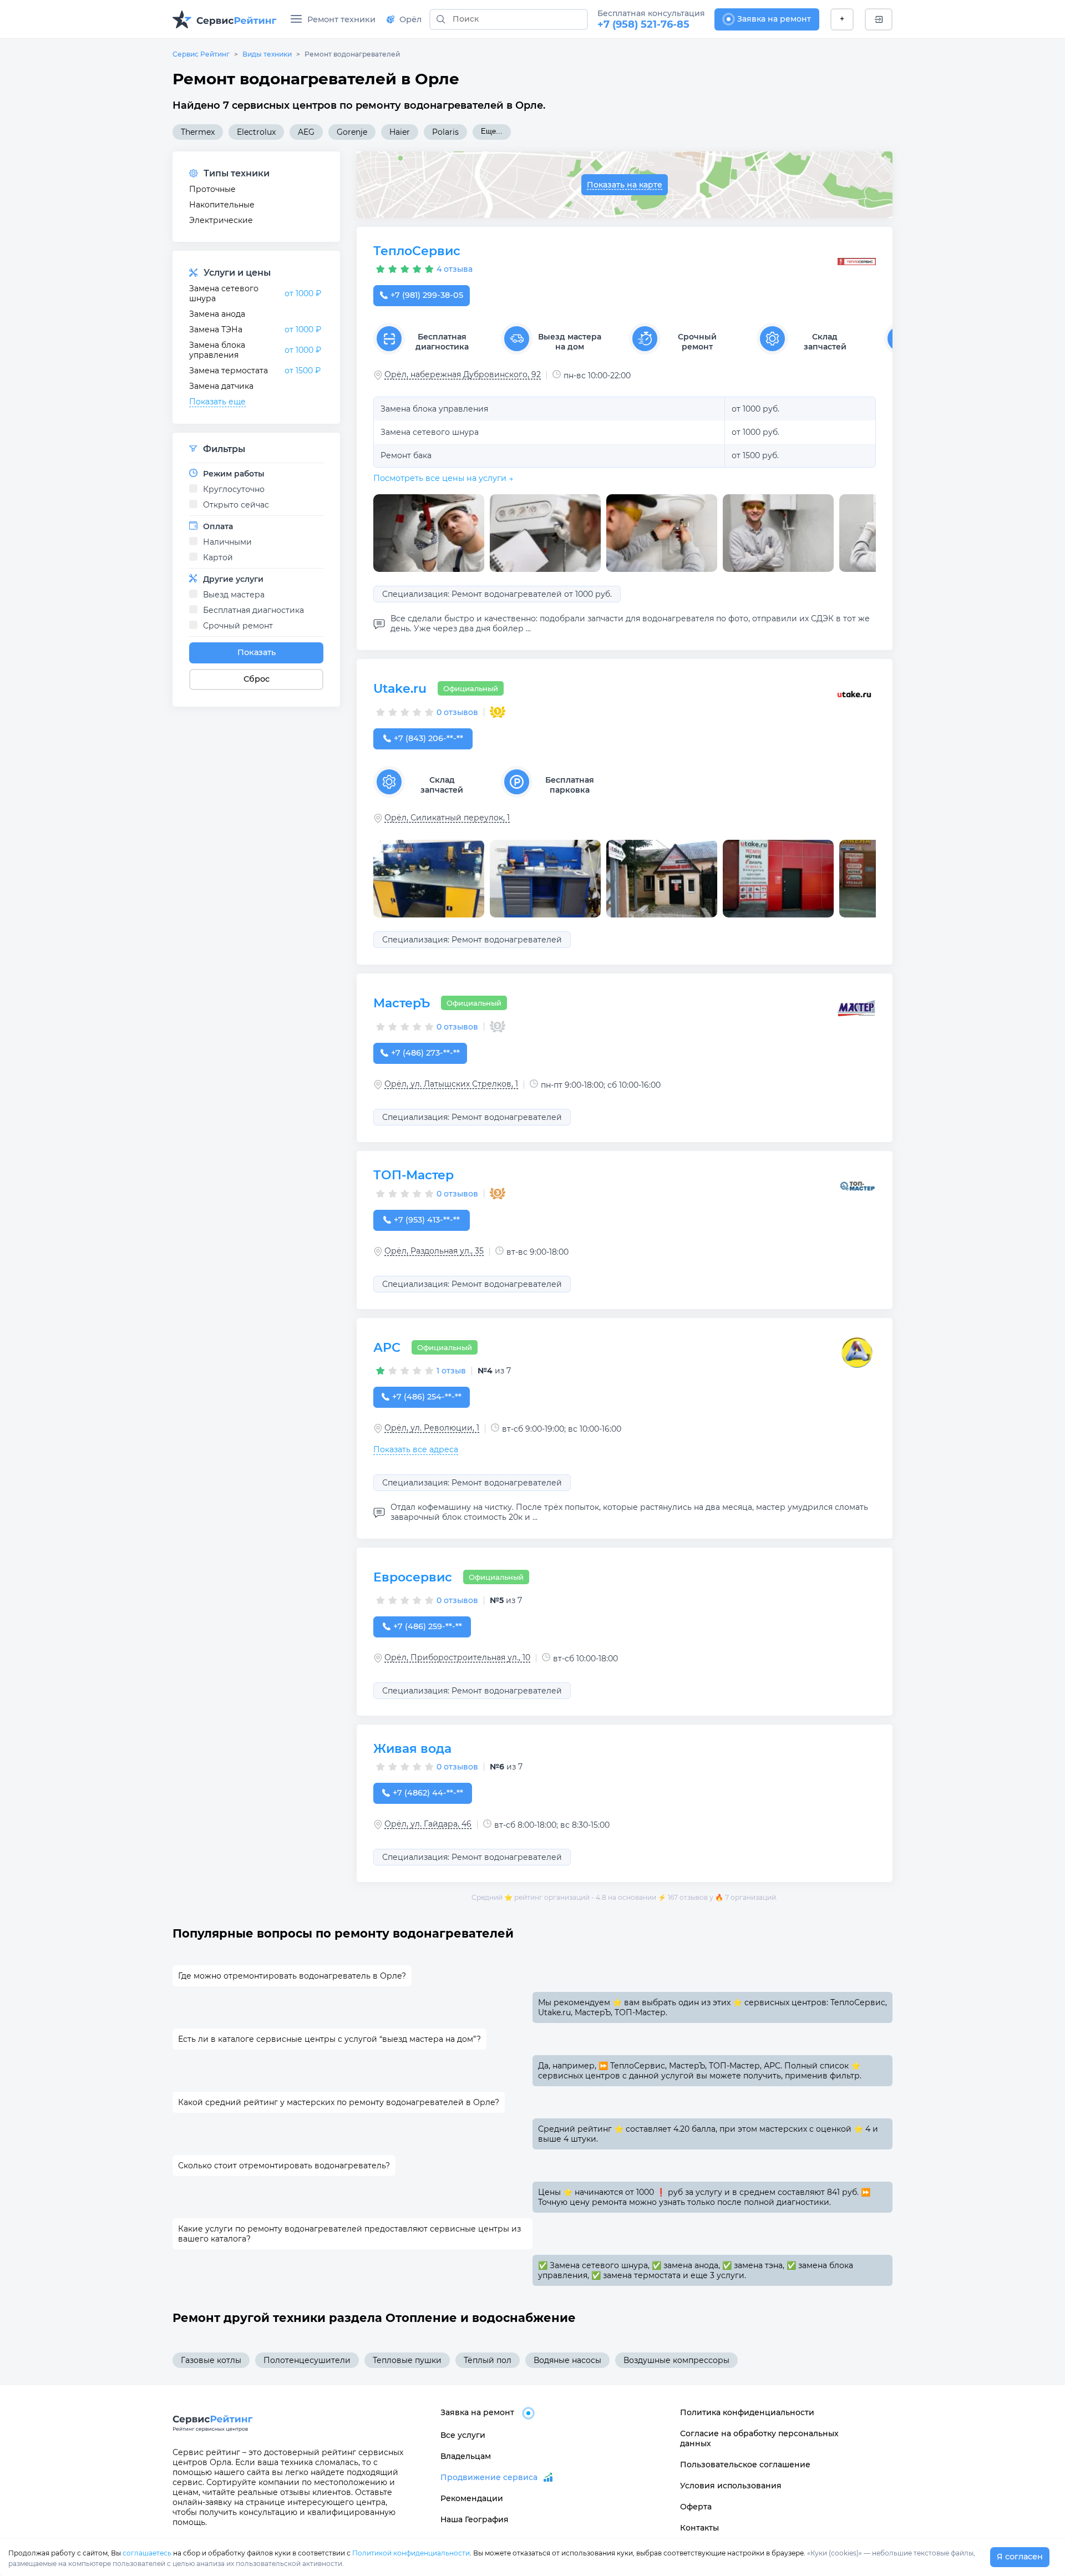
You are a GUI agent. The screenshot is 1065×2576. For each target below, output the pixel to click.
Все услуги (463, 2435)
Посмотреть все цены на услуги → (443, 478)
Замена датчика (221, 386)
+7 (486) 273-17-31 (425, 1053)
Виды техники (267, 54)
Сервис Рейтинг (201, 54)
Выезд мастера (234, 595)
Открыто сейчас (236, 505)
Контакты (699, 2528)
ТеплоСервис (417, 251)
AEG (306, 132)
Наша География (475, 2519)
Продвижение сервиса (489, 2477)
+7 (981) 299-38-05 (427, 295)
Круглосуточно (234, 489)
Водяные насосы (567, 2360)
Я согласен (1020, 2557)
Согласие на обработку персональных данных (759, 2438)
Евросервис (413, 1577)
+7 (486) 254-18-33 (427, 1397)
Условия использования (731, 2486)
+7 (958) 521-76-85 (643, 24)
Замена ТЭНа (216, 329)
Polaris (445, 132)
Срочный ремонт (238, 626)
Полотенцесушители (307, 2360)
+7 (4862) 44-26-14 (428, 1793)
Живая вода (412, 1749)
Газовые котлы (211, 2360)
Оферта (696, 2507)
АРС (387, 1348)
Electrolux (256, 132)
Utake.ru (400, 689)
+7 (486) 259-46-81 (427, 1626)
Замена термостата (229, 371)
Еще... (492, 131)
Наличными (227, 542)
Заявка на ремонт (774, 19)
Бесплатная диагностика (253, 610)
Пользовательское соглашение (745, 2465)
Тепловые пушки (407, 2360)
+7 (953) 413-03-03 (427, 1220)
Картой (218, 557)
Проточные (212, 189)
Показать (257, 652)
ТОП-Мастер (414, 1175)
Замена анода (217, 314)
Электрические (221, 220)
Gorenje (352, 132)
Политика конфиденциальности (747, 2412)
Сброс (257, 679)
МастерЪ (402, 1003)
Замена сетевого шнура (224, 293)
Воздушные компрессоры (676, 2360)
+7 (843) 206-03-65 (428, 738)
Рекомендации (472, 2498)
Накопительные (222, 205)
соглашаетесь (147, 2553)
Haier (400, 132)
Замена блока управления (217, 350)
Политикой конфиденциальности (411, 2553)
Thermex (198, 132)
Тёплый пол (488, 2360)
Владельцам (466, 2456)
